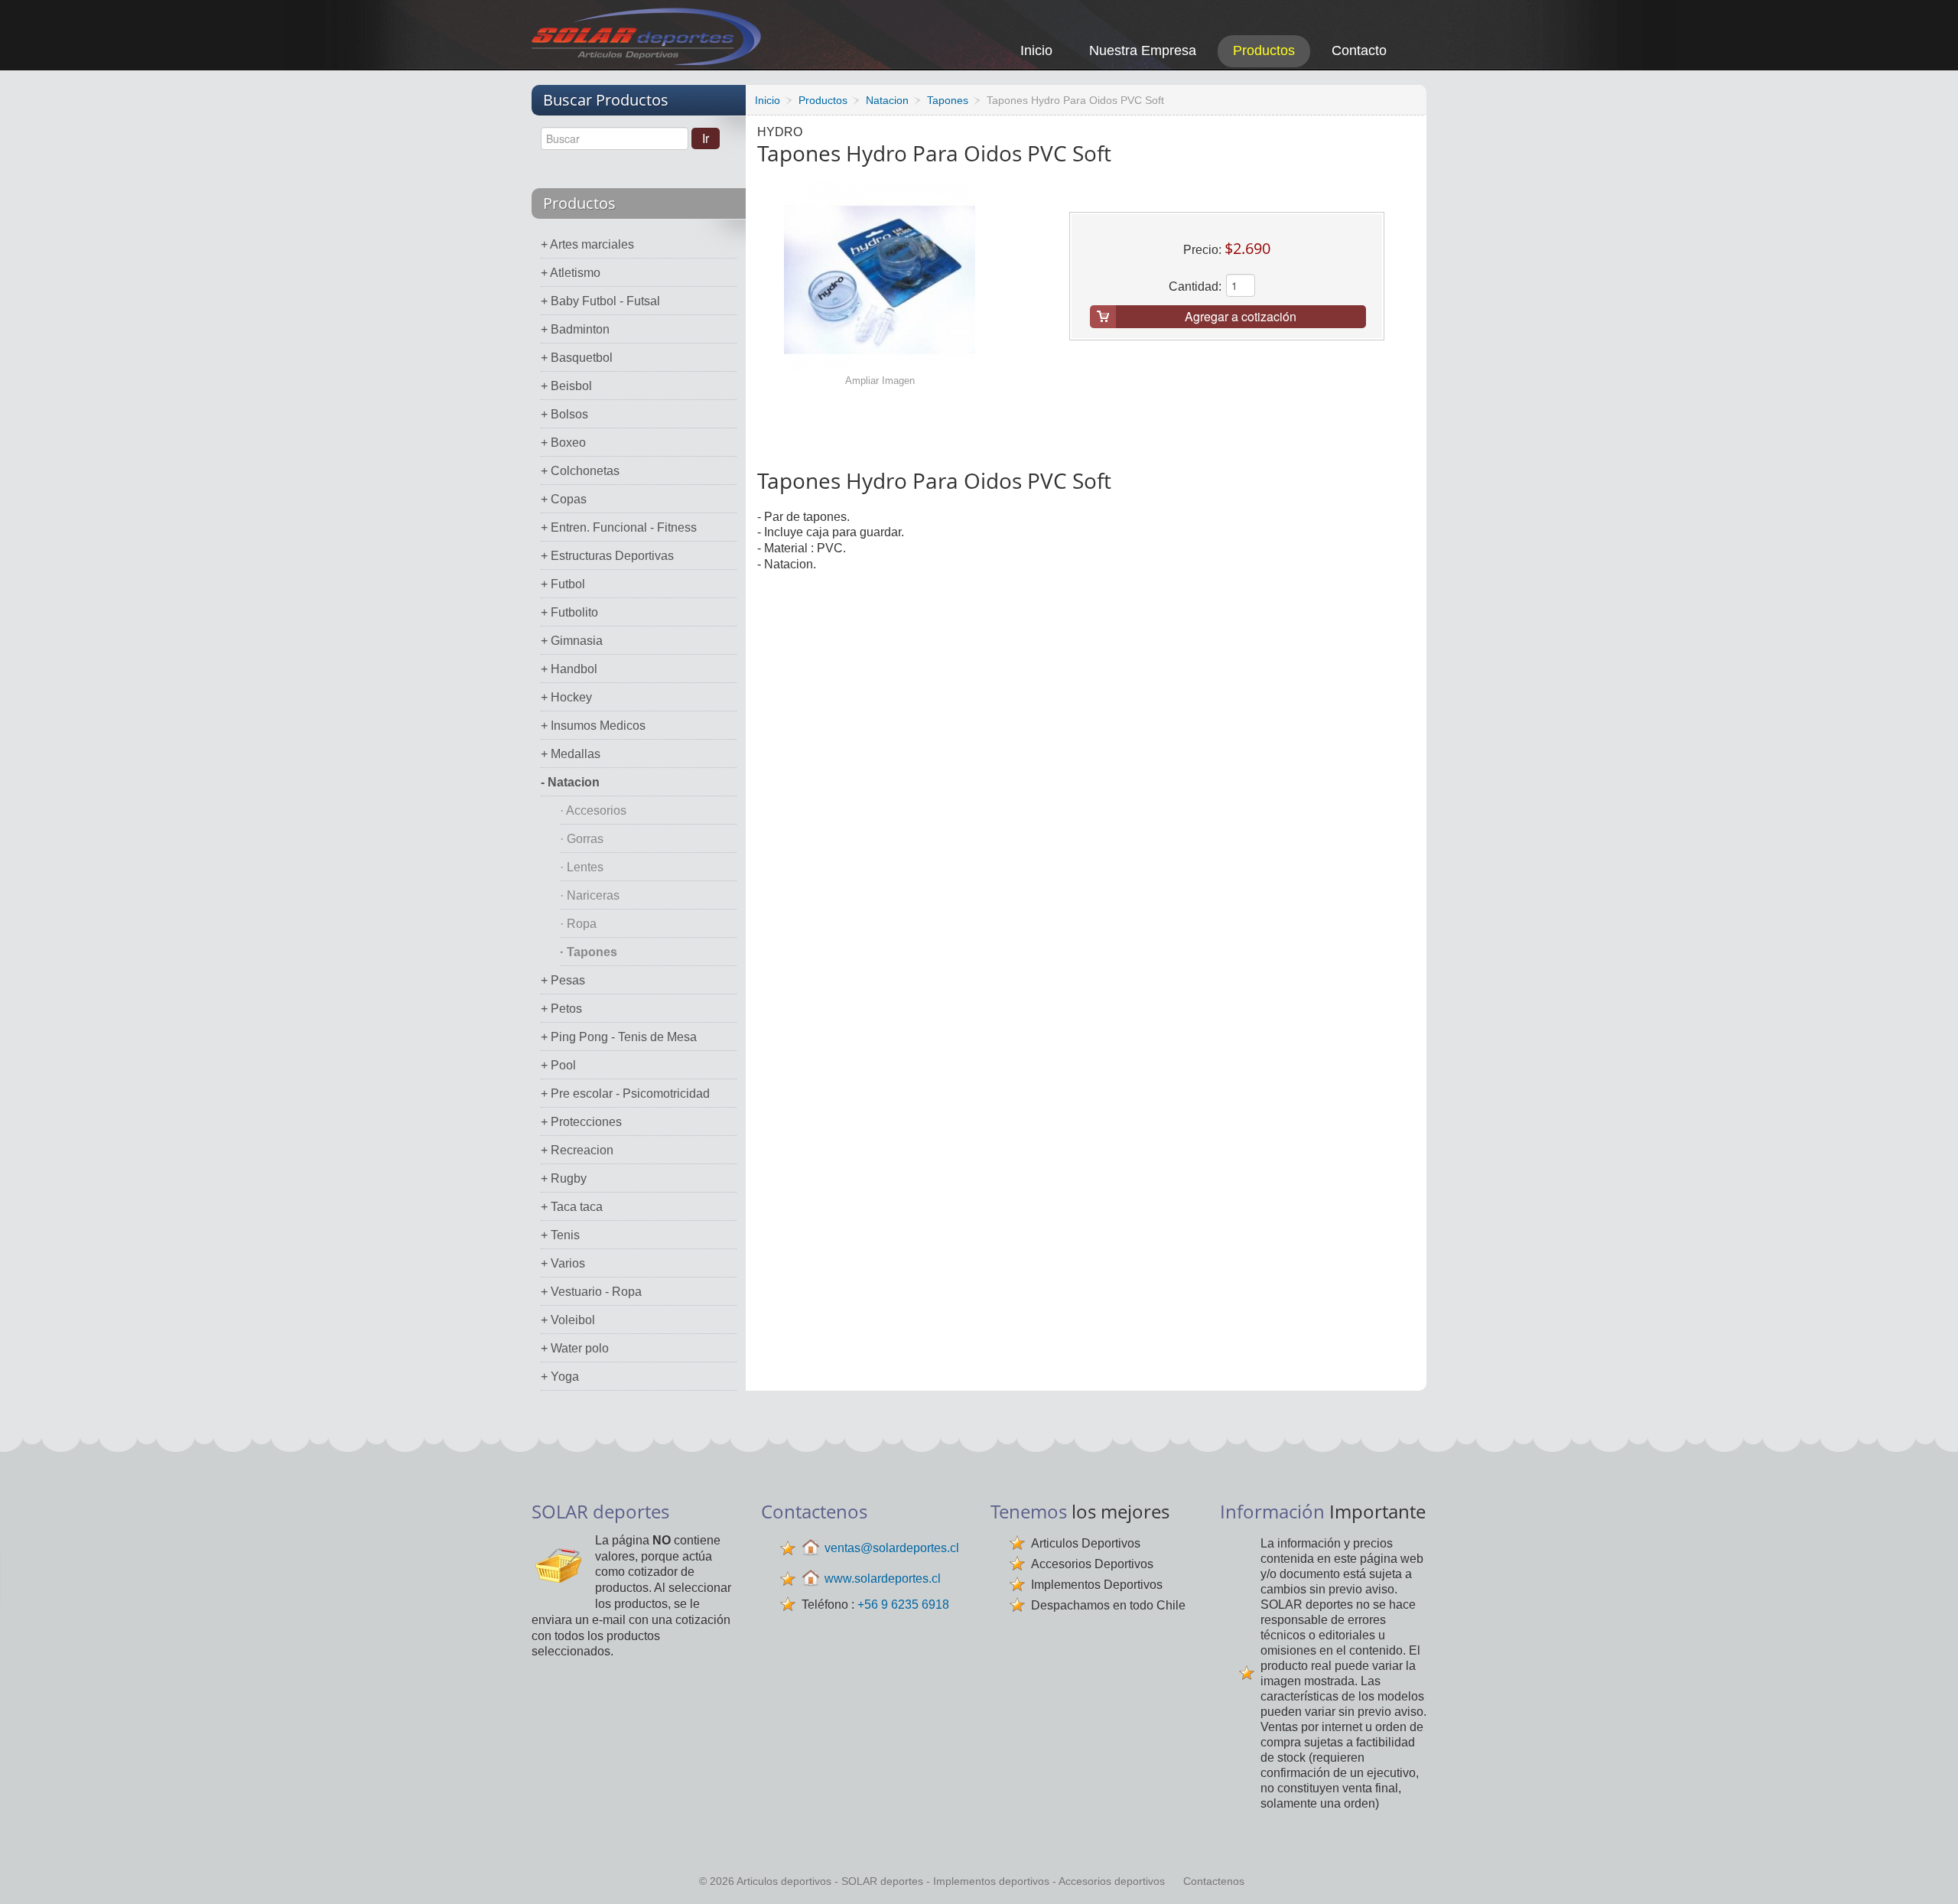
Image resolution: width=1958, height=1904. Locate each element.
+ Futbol (563, 584)
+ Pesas (563, 980)
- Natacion (570, 782)
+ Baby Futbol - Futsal (600, 301)
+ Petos (561, 1009)
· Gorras (582, 839)
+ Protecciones (581, 1122)
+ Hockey (566, 697)
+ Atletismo (571, 273)
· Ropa (578, 924)
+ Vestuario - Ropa (591, 1292)
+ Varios (563, 1263)
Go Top (1929, 1871)
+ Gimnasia (572, 641)
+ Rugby (564, 1178)
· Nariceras (590, 895)
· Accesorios (593, 810)
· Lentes (582, 867)
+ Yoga (560, 1377)
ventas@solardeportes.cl (892, 1548)
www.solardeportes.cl (883, 1579)
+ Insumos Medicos (593, 726)
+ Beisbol (566, 386)
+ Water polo (575, 1348)
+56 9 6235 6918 (903, 1605)
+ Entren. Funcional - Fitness (619, 527)
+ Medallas (571, 754)
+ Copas (564, 499)
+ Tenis (560, 1235)
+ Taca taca (572, 1207)
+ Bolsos (564, 414)
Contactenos (1214, 1881)
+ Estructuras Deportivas (607, 556)
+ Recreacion (577, 1150)
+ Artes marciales (587, 244)
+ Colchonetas (580, 471)
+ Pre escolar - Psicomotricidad (625, 1094)
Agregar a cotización (1241, 316)
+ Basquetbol (577, 358)
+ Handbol (569, 669)
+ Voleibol (568, 1320)
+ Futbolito (569, 612)
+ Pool (558, 1065)
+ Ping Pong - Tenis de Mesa (619, 1037)
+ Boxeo (563, 443)
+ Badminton (575, 329)
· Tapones (589, 952)
